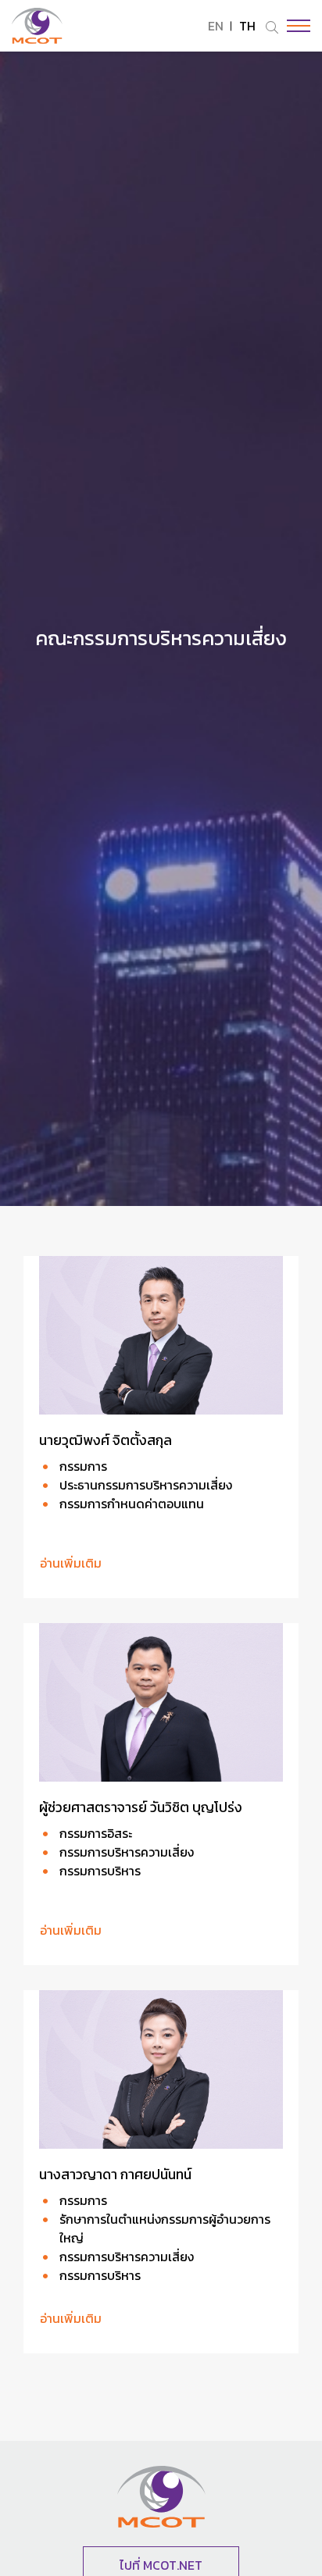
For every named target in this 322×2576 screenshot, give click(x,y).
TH (247, 26)
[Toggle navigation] (295, 26)
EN (216, 26)
